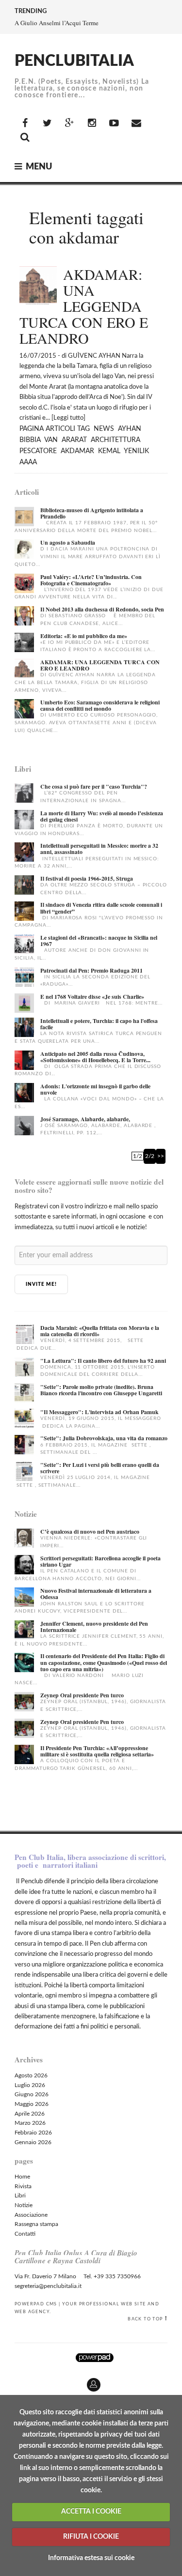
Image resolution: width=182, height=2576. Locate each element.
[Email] (136, 123)
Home (22, 2177)
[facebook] (25, 123)
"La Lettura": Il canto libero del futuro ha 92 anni (103, 1361)
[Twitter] (47, 123)
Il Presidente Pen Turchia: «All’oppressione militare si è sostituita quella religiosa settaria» (97, 1751)
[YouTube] (114, 123)
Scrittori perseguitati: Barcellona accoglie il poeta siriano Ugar (100, 1561)
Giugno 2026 (32, 2094)
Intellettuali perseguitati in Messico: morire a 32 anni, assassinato (99, 849)
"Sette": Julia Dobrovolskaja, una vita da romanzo (104, 1438)
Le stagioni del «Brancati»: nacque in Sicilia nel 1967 (99, 941)
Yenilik (136, 451)
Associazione (31, 2215)
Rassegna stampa (36, 2224)
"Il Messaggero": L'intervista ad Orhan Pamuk (99, 1412)
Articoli (60, 429)
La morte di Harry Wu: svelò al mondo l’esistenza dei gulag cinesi (102, 816)
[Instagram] (92, 123)
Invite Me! (41, 1284)
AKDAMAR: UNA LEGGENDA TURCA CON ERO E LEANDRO (100, 665)
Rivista (23, 2186)
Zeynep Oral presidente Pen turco (82, 1695)
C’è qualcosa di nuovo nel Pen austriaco (90, 1532)
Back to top (145, 2319)
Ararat (74, 440)
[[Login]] (7, 2381)
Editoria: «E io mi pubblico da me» (84, 636)
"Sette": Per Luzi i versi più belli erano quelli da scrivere (100, 1468)
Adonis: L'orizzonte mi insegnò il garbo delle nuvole (95, 1089)
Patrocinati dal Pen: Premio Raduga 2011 (91, 970)
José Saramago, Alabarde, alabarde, (85, 1119)
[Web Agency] (94, 2357)
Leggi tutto (68, 418)
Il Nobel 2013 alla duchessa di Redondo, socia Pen (102, 609)
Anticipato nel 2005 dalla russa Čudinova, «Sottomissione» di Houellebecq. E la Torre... (95, 1057)
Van (51, 440)
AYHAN (130, 429)
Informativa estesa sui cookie (91, 2558)
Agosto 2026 (31, 2075)
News (104, 429)
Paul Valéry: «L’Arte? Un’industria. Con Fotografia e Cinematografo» (91, 580)
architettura (116, 440)
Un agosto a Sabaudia (68, 542)
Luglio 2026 (30, 2085)
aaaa (28, 462)
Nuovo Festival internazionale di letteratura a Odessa (96, 1594)
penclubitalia (74, 61)
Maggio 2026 (32, 2104)
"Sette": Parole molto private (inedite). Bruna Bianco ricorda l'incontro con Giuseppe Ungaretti (101, 1390)
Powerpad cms (36, 2304)
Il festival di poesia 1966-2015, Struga (87, 878)
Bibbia (30, 440)
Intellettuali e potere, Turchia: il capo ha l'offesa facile (99, 1024)
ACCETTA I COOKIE (91, 2512)
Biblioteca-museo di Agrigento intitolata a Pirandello (92, 513)
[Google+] (69, 123)
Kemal (109, 451)
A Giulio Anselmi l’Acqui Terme (57, 23)
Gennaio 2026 (33, 2142)
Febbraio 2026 (33, 2133)
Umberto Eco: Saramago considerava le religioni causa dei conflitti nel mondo (100, 705)
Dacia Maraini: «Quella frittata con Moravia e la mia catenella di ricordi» (100, 1331)
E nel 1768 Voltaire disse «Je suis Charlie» (92, 997)
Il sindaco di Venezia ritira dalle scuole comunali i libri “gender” (101, 908)
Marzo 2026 (30, 2123)
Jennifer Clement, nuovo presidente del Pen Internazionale (94, 1627)
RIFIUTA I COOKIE (91, 2537)
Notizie (24, 2205)
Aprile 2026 (30, 2114)
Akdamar (77, 451)
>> (161, 1156)
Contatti (25, 2234)
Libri (20, 2195)
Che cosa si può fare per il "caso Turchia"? (94, 786)
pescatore (38, 451)
